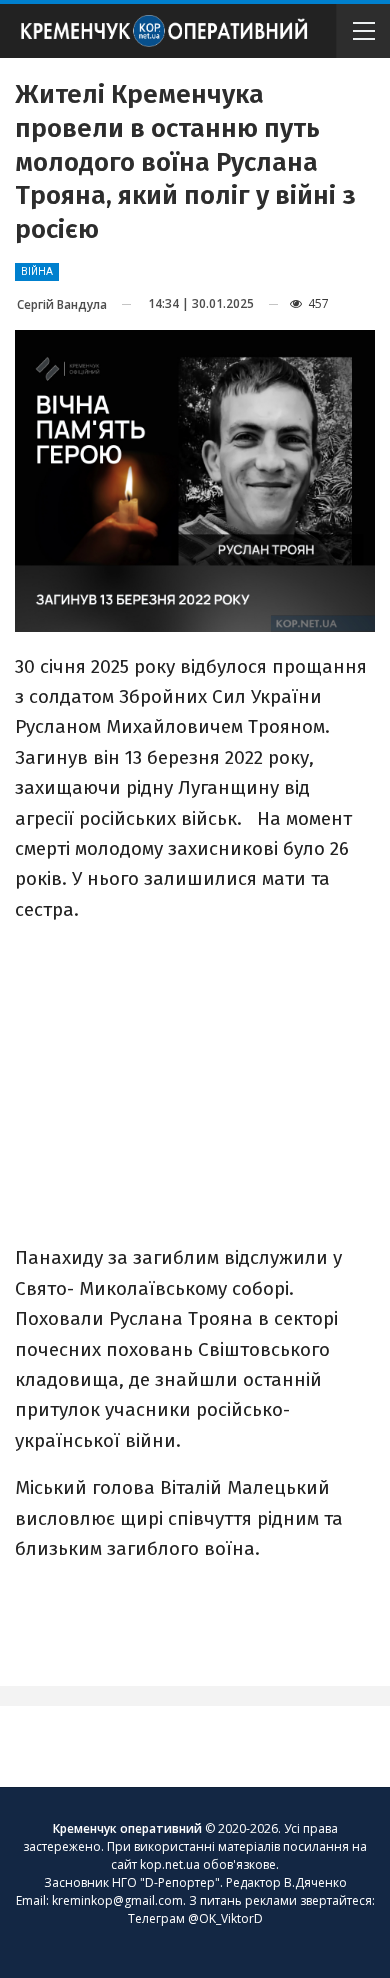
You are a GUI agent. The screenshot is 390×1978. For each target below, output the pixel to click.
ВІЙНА (37, 271)
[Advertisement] (195, 1082)
